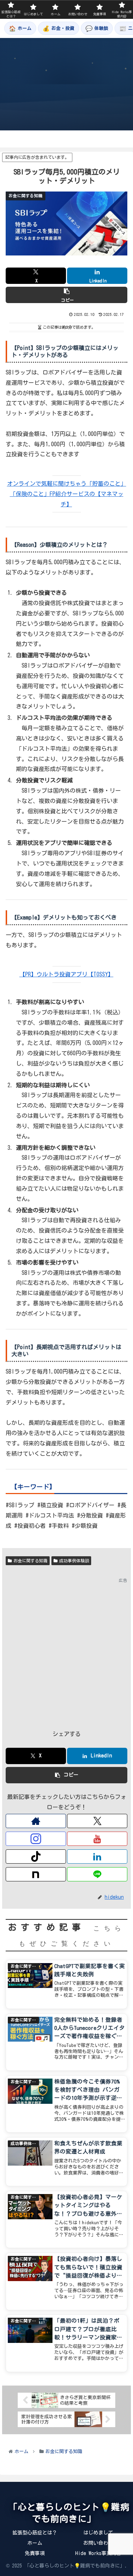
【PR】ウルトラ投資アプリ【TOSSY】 (66, 974)
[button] (66, 295)
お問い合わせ (98, 2543)
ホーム (20, 28)
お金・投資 (59, 28)
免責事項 (35, 2553)
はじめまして (98, 2533)
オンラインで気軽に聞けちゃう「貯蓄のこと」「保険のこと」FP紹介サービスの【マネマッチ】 (67, 494)
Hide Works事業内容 (98, 2553)
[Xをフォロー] (97, 1821)
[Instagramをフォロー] (36, 1839)
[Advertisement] (66, 1652)
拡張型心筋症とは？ (35, 2533)
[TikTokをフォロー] (36, 1856)
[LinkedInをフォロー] (97, 1856)
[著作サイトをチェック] (36, 1821)
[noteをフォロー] (36, 1874)
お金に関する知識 (31, 1561)
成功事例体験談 (74, 1561)
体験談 (97, 28)
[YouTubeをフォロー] (97, 1839)
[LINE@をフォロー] (97, 1874)
